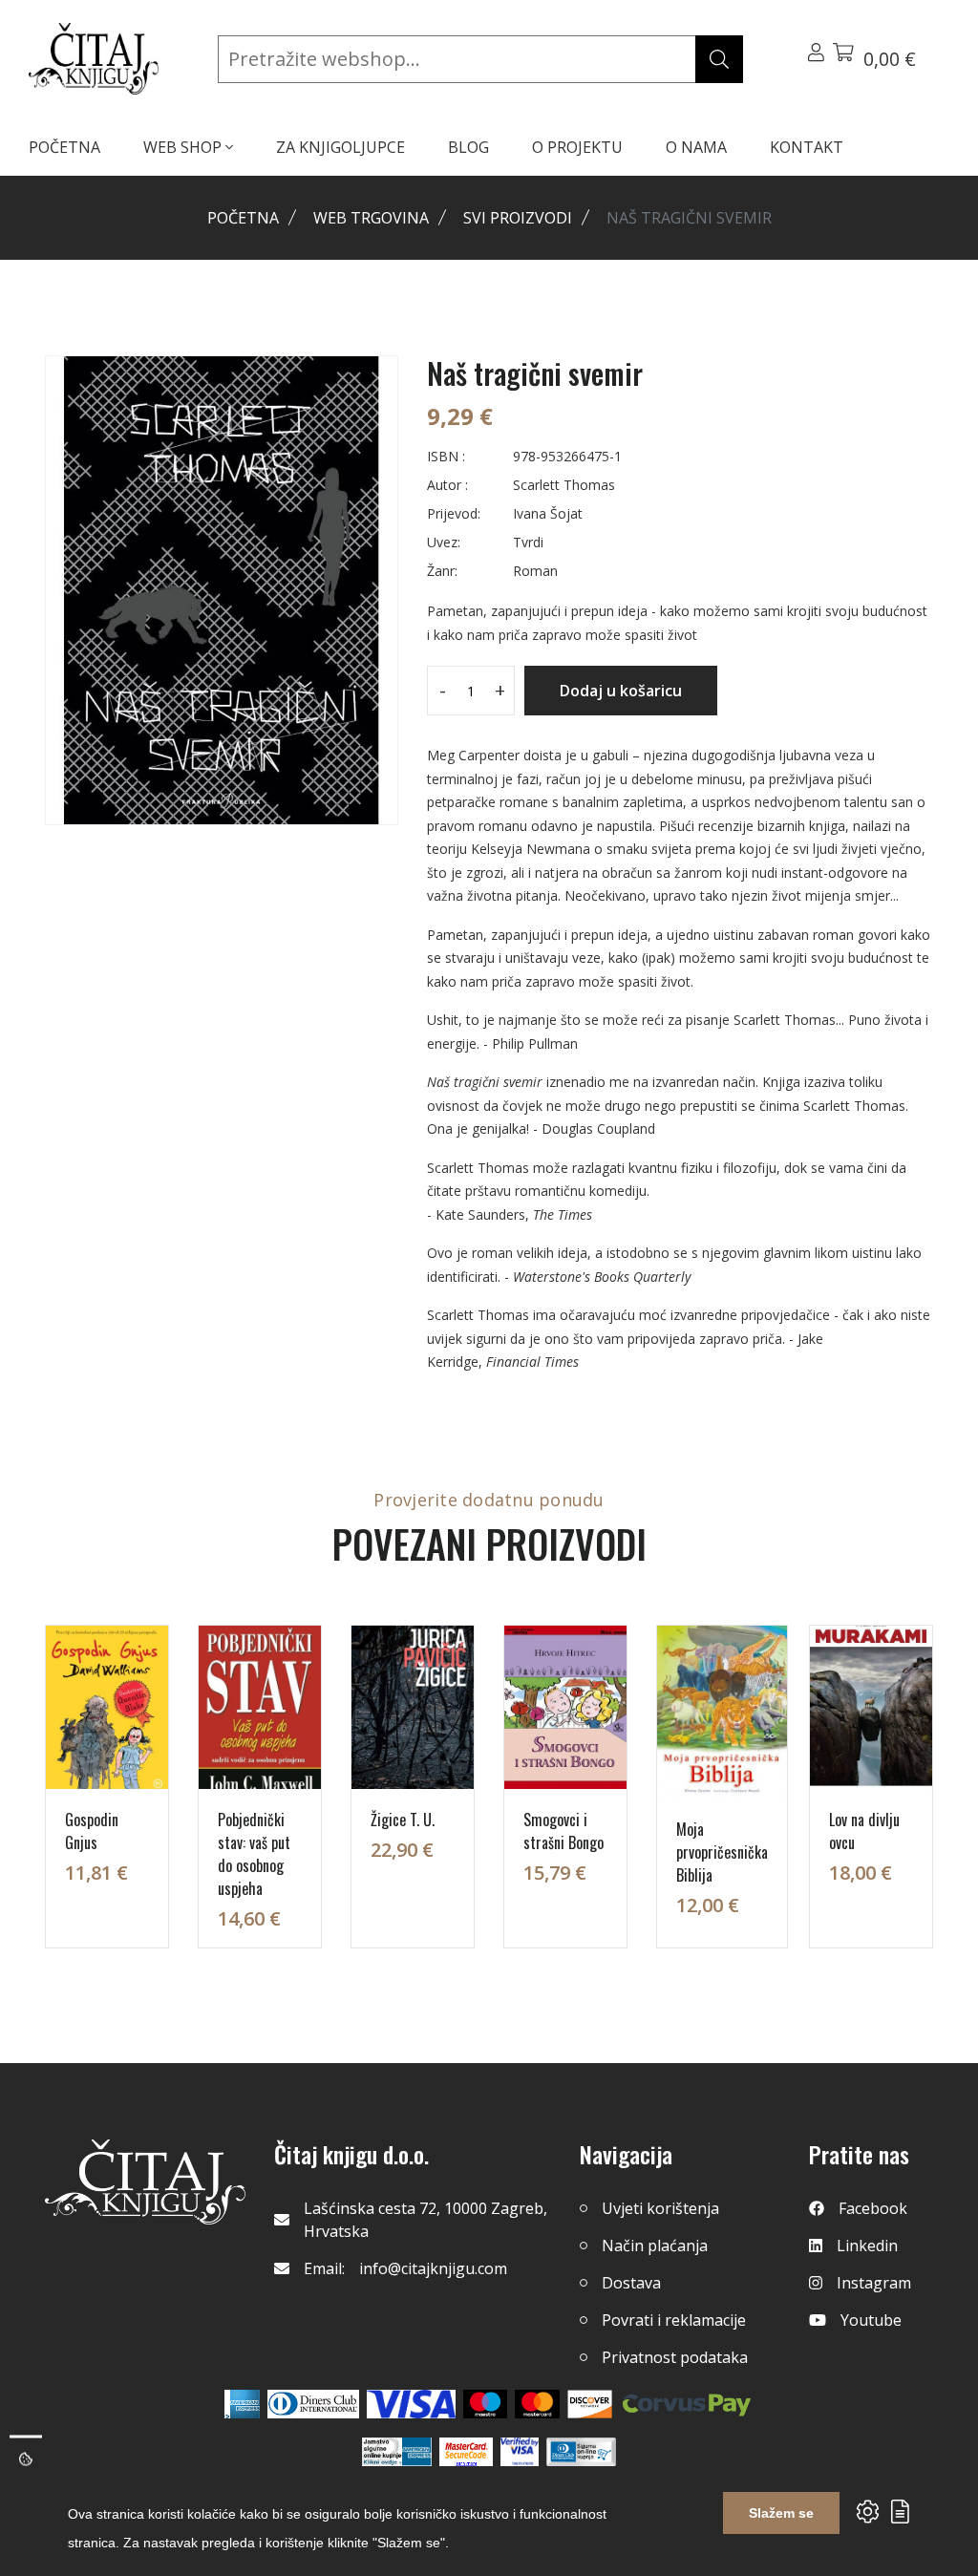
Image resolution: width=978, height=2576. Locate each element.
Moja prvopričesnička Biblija (722, 1852)
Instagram (874, 2283)
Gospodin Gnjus (92, 1831)
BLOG (468, 147)
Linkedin (867, 2246)
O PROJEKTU (577, 147)
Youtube (871, 2320)
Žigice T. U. (403, 1820)
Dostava (631, 2283)
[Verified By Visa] (520, 2452)
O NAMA (696, 147)
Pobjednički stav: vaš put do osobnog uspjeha (254, 1854)
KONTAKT (807, 147)
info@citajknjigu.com (433, 2268)
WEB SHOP (184, 147)
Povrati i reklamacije (674, 2320)
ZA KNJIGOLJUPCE (340, 147)
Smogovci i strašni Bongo (563, 1831)
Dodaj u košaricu (621, 691)
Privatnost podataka (675, 2357)
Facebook (873, 2208)
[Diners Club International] (313, 2404)
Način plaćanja (655, 2246)
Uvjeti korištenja (660, 2208)
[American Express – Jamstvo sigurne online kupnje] (396, 2452)
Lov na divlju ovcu (864, 1831)
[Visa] (411, 2404)
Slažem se (781, 2513)
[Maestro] (537, 2404)
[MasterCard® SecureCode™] (466, 2452)
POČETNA (64, 147)
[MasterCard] (486, 2404)
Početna (243, 218)
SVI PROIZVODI (518, 218)
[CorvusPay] (687, 2404)
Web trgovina (371, 218)
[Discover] (590, 2404)
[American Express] (242, 2404)
